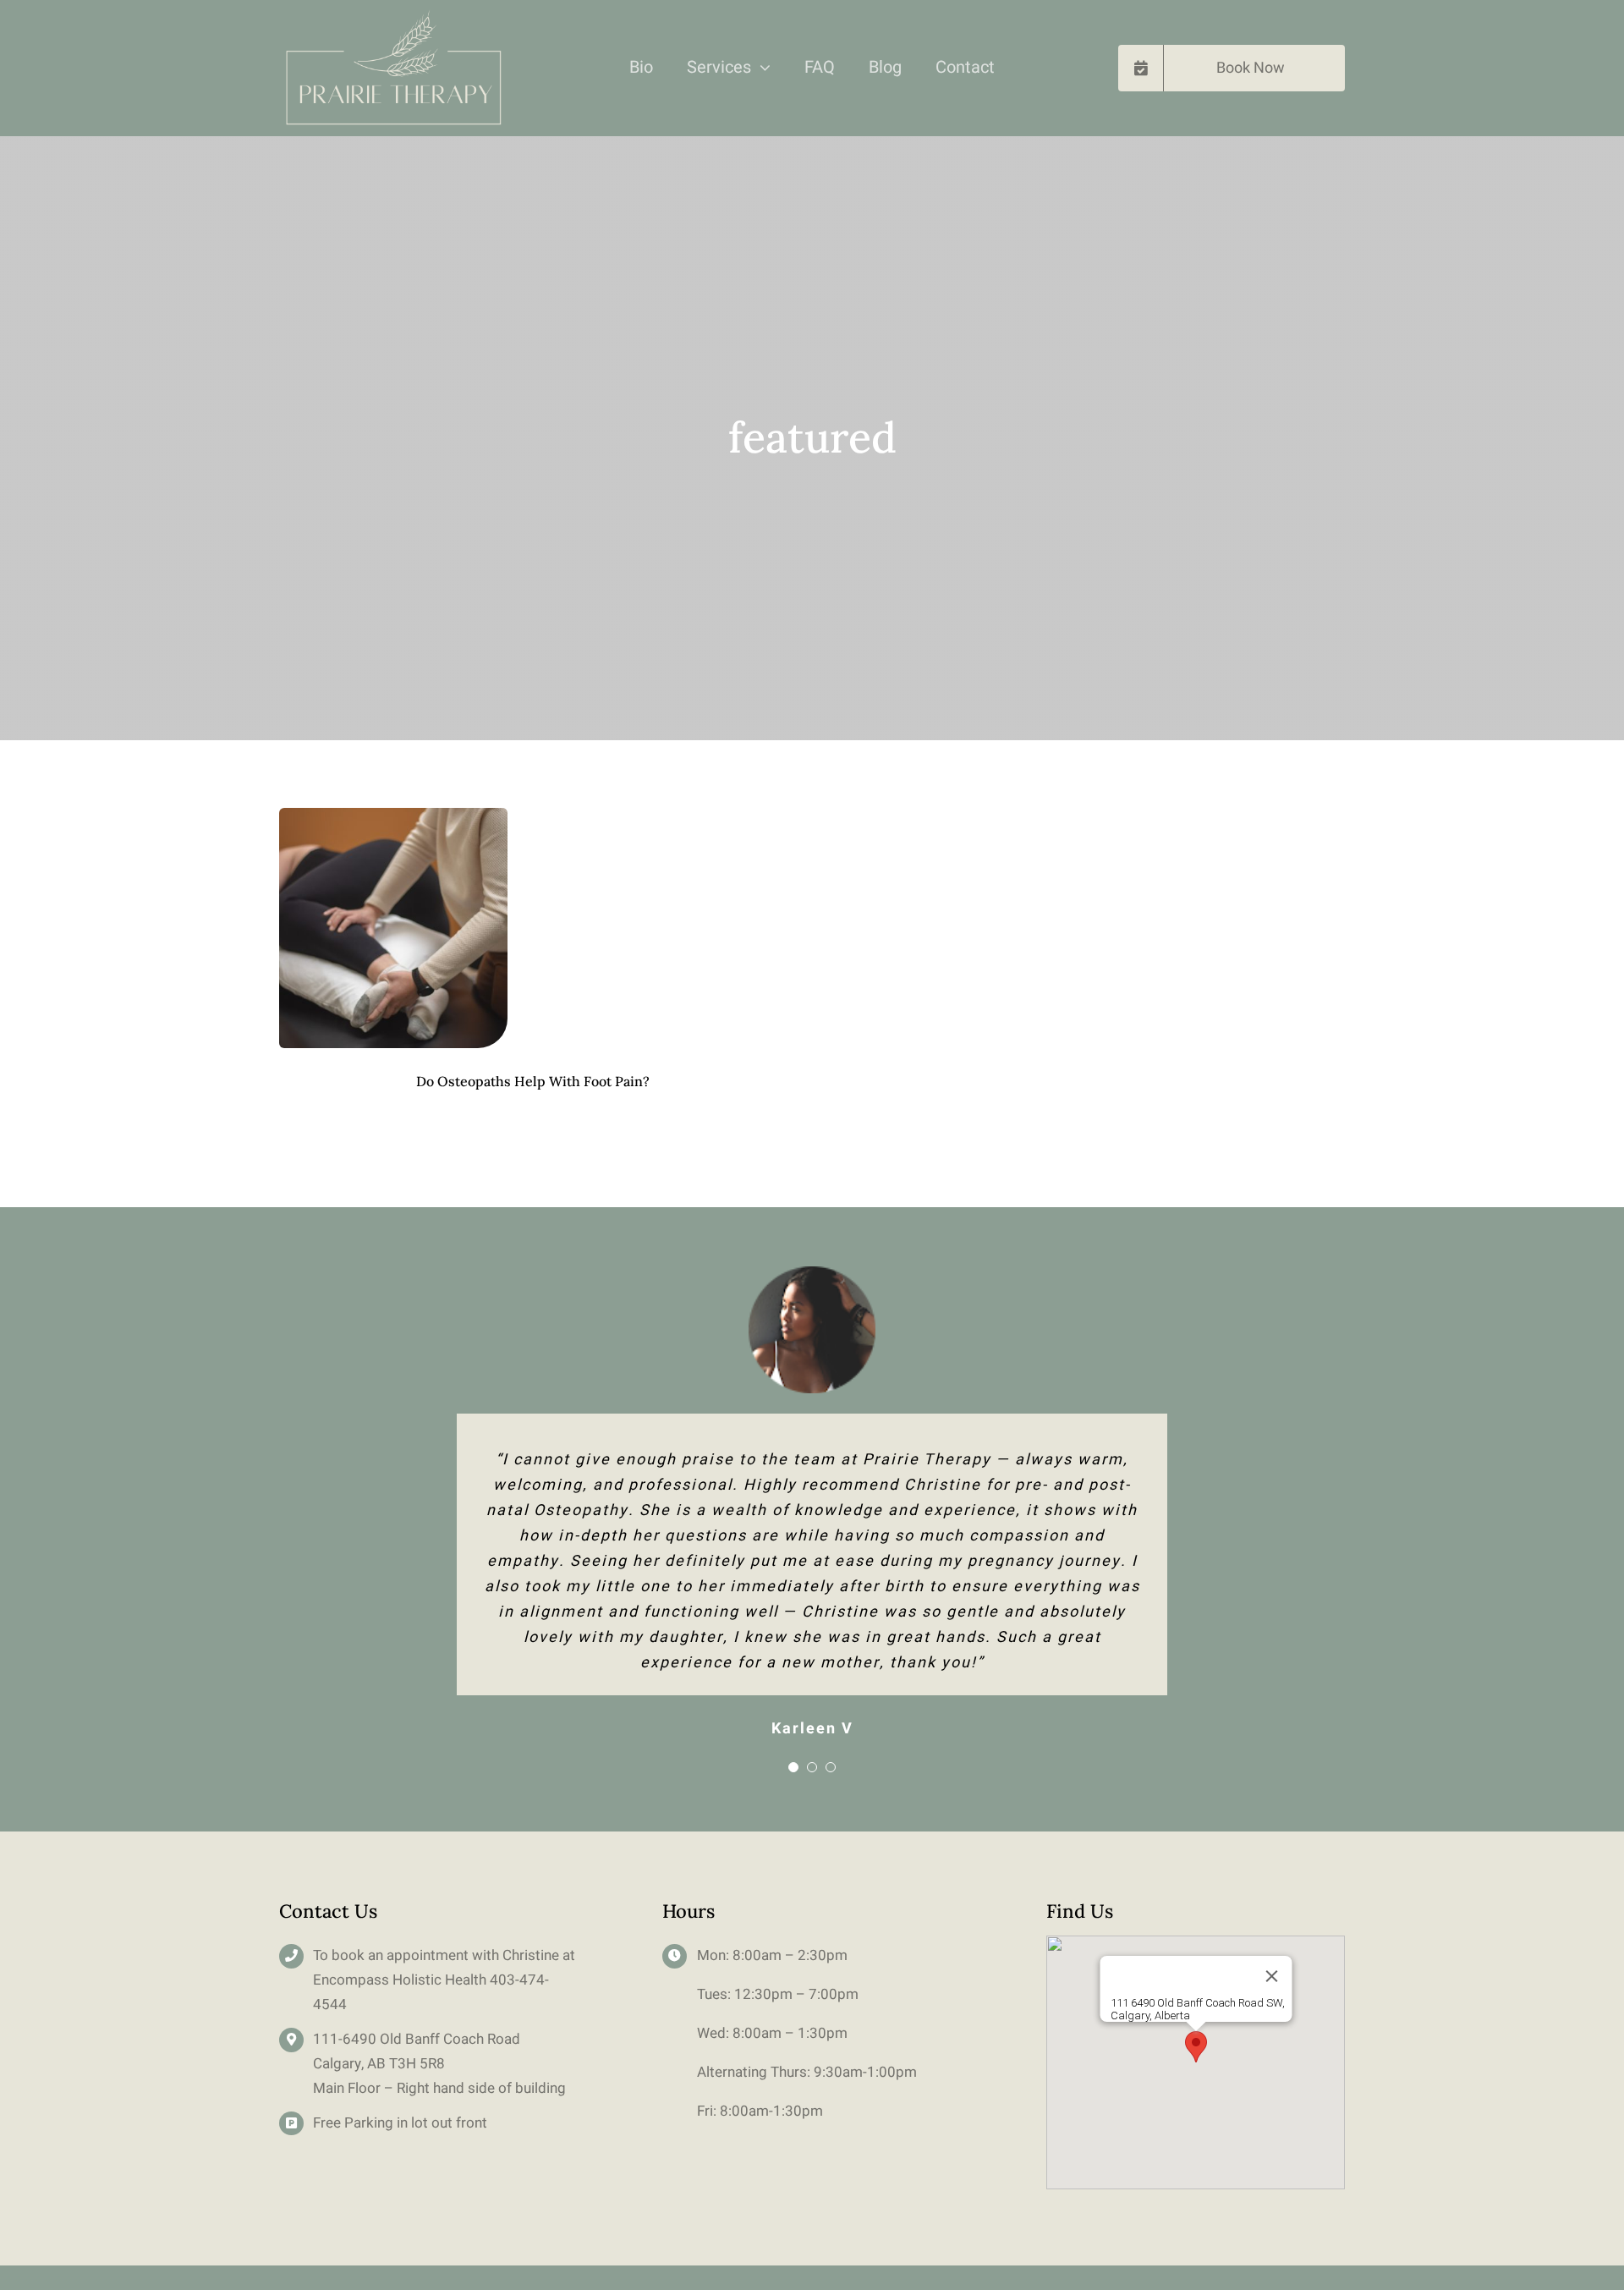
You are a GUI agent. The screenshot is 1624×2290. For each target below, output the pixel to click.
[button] (1196, 2047)
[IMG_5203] (393, 816)
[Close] (1271, 1976)
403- (505, 1980)
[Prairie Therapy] (392, 16)
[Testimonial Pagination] (793, 1767)
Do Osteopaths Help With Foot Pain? (533, 1081)
